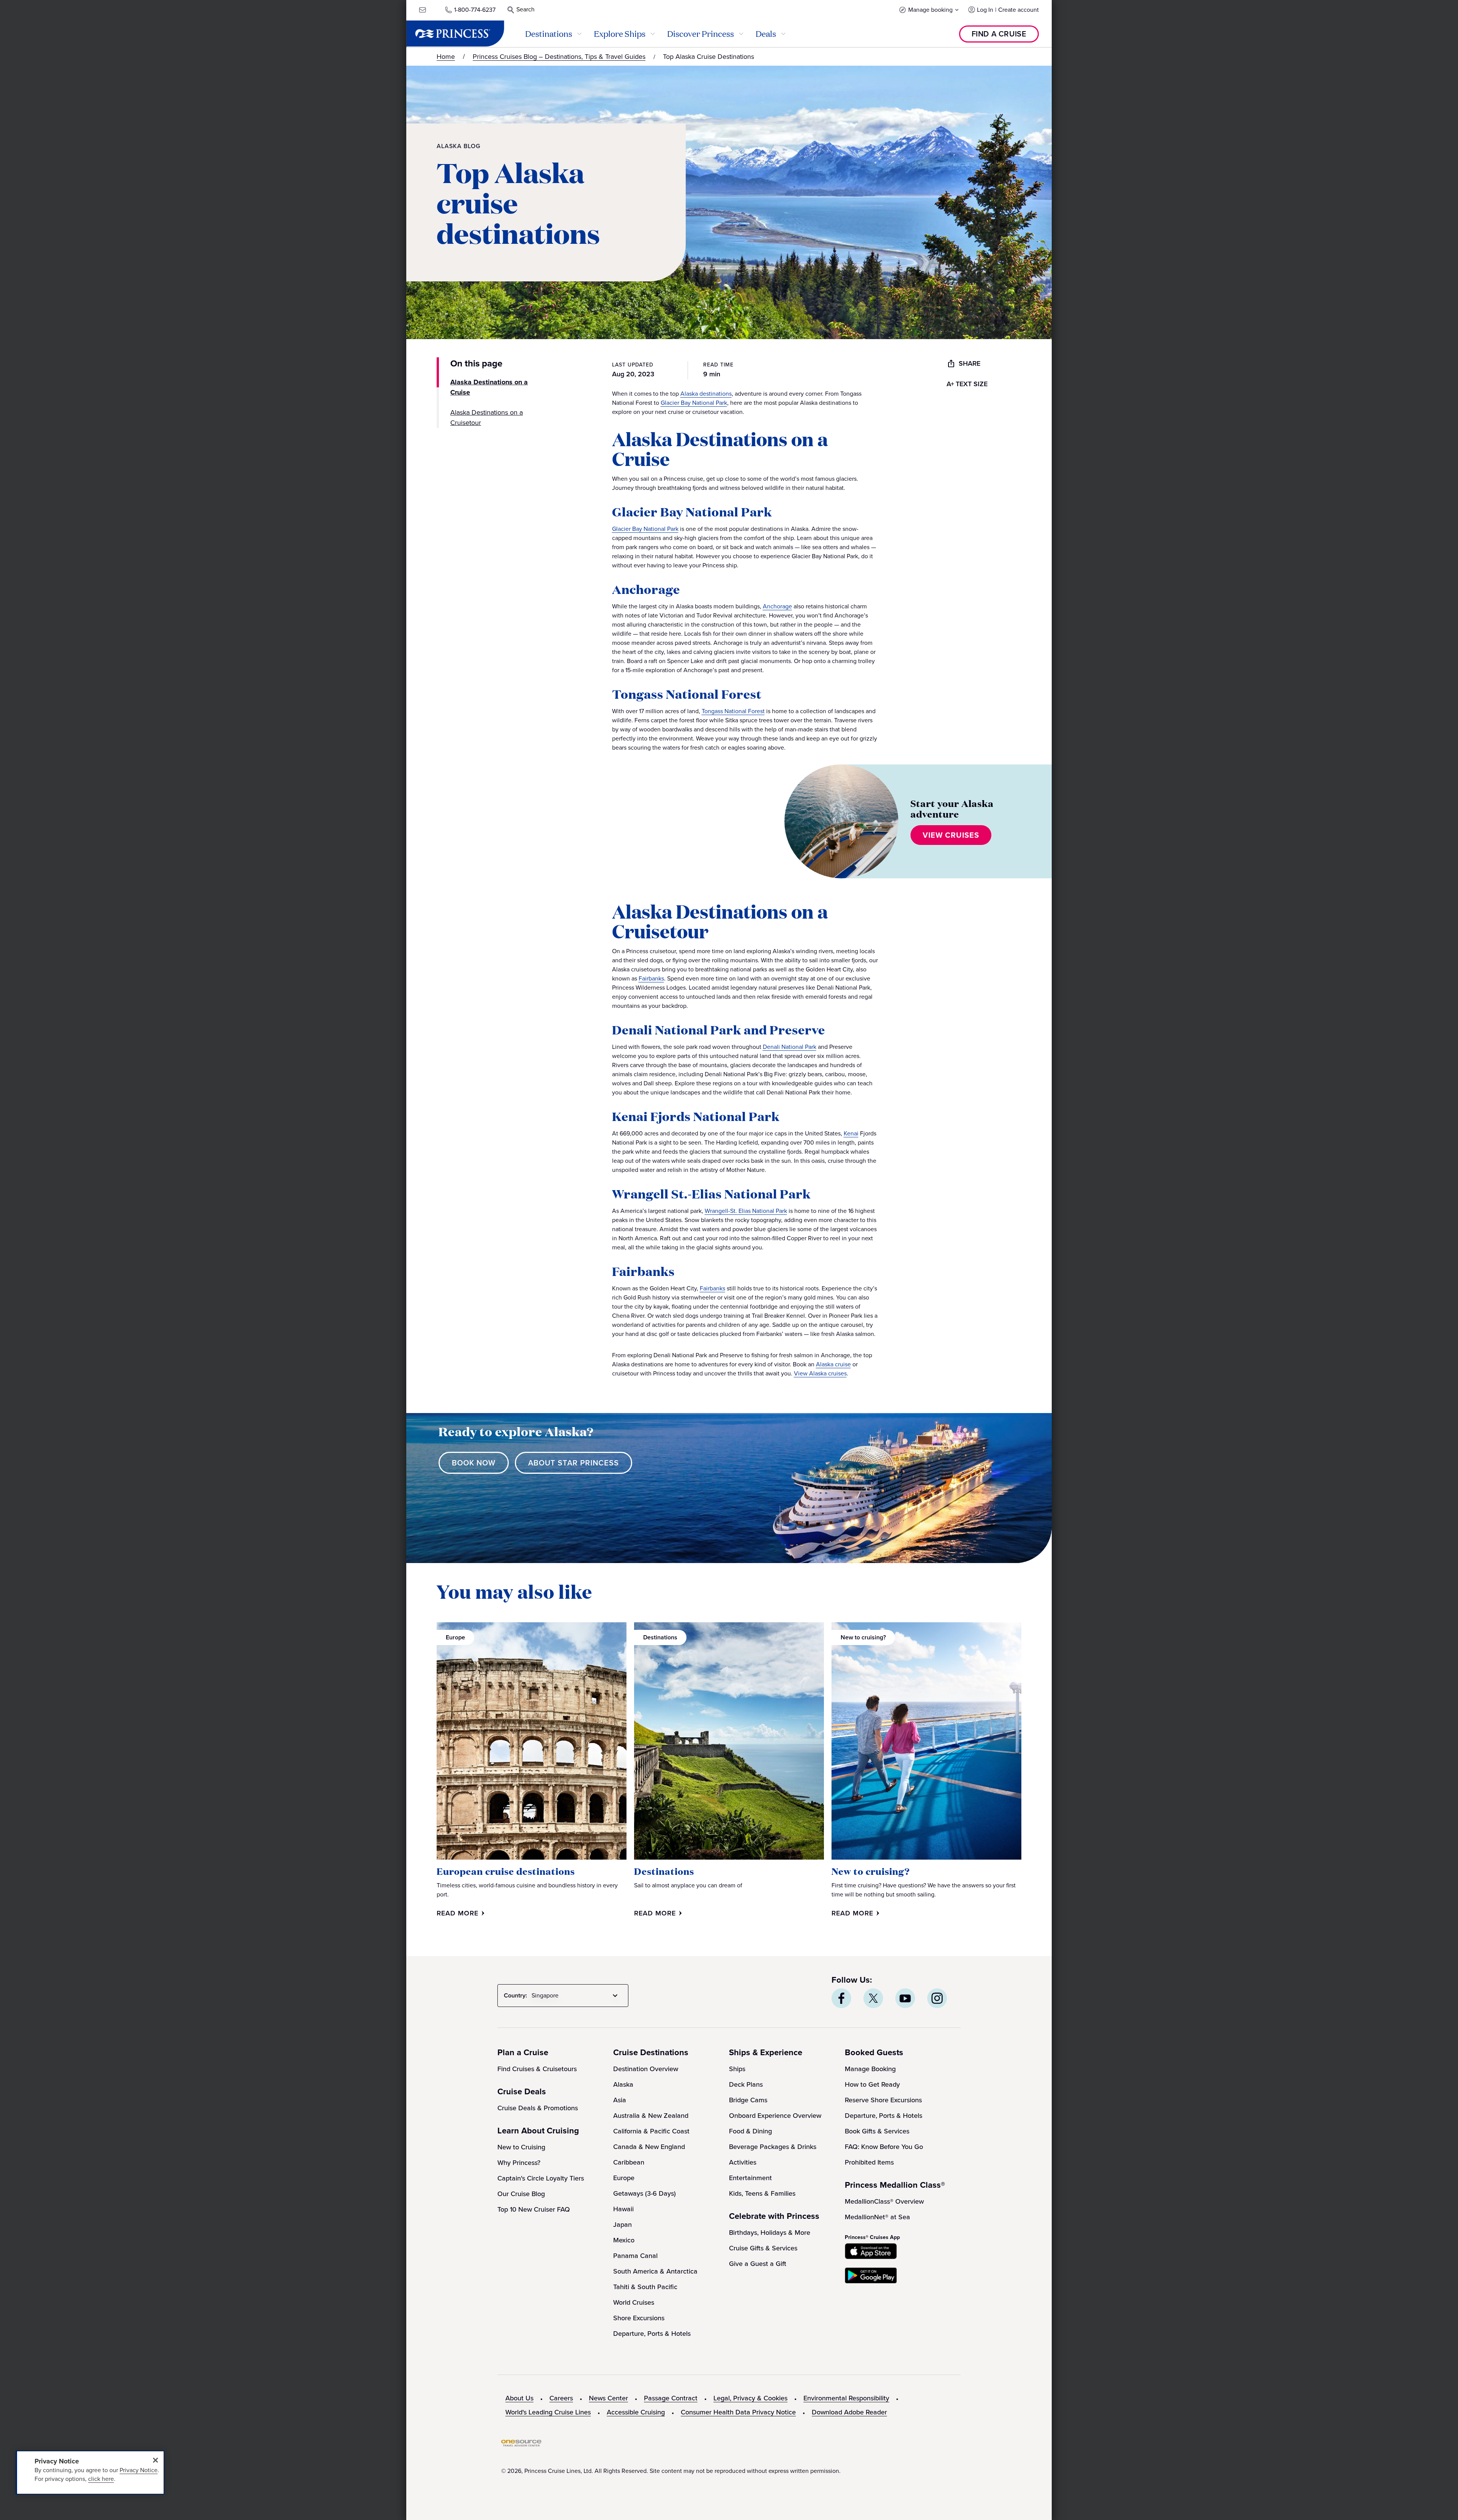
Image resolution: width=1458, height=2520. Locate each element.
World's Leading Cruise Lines (548, 2412)
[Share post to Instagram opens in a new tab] (937, 1998)
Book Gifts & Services (877, 2131)
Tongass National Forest (733, 711)
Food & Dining (750, 2131)
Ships (737, 2069)
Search (525, 9)
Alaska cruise (833, 1364)
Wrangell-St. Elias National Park (746, 1211)
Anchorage (777, 606)
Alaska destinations (706, 394)
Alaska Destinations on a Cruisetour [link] (487, 418)
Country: (515, 1995)
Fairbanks (651, 978)
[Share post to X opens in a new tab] (873, 1998)
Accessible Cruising (636, 2412)
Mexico (624, 2240)
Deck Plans (746, 2084)
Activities (743, 2162)
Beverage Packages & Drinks (773, 2147)
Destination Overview (646, 2069)
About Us (519, 2398)
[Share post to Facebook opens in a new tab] (841, 1998)
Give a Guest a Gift (758, 2264)
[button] (929, 10)
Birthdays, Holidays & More (770, 2233)
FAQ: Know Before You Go (884, 2147)
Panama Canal (635, 2256)
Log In (985, 10)
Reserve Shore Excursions (883, 2100)
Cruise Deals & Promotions (538, 2108)
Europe (624, 2178)
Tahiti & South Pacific (645, 2287)
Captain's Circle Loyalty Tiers (541, 2178)
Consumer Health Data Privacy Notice (738, 2412)
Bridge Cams (748, 2100)
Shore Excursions (639, 2318)
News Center (608, 2398)
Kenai (851, 1133)
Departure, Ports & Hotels (652, 2334)
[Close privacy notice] (155, 2460)
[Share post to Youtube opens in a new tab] (905, 1998)
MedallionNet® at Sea (877, 2217)
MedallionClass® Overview (884, 2201)
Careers (561, 2398)
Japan (622, 2225)
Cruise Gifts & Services (763, 2248)
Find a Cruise (999, 34)
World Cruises (634, 2302)
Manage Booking (870, 2069)
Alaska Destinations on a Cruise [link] (489, 387)
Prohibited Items (869, 2162)
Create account (1019, 10)
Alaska (623, 2084)
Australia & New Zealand (651, 2116)
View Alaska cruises (820, 1373)
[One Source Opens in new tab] (521, 2445)
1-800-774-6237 (475, 10)
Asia (620, 2100)
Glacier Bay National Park (694, 403)
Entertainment (750, 2178)
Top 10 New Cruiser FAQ (534, 2209)
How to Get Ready (872, 2084)
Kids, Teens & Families (762, 2193)
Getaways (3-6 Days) (645, 2193)
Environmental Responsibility (846, 2398)
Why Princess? (519, 2163)
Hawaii (623, 2209)
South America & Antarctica (655, 2271)
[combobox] (576, 1996)
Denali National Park (790, 1047)
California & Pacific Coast (651, 2131)
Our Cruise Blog (521, 2194)
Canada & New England (649, 2147)
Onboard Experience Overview (775, 2116)
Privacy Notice (139, 2470)
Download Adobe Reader (849, 2412)
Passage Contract (671, 2398)
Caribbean (629, 2162)
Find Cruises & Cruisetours (537, 2069)
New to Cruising (521, 2147)
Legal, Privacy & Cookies (750, 2398)
